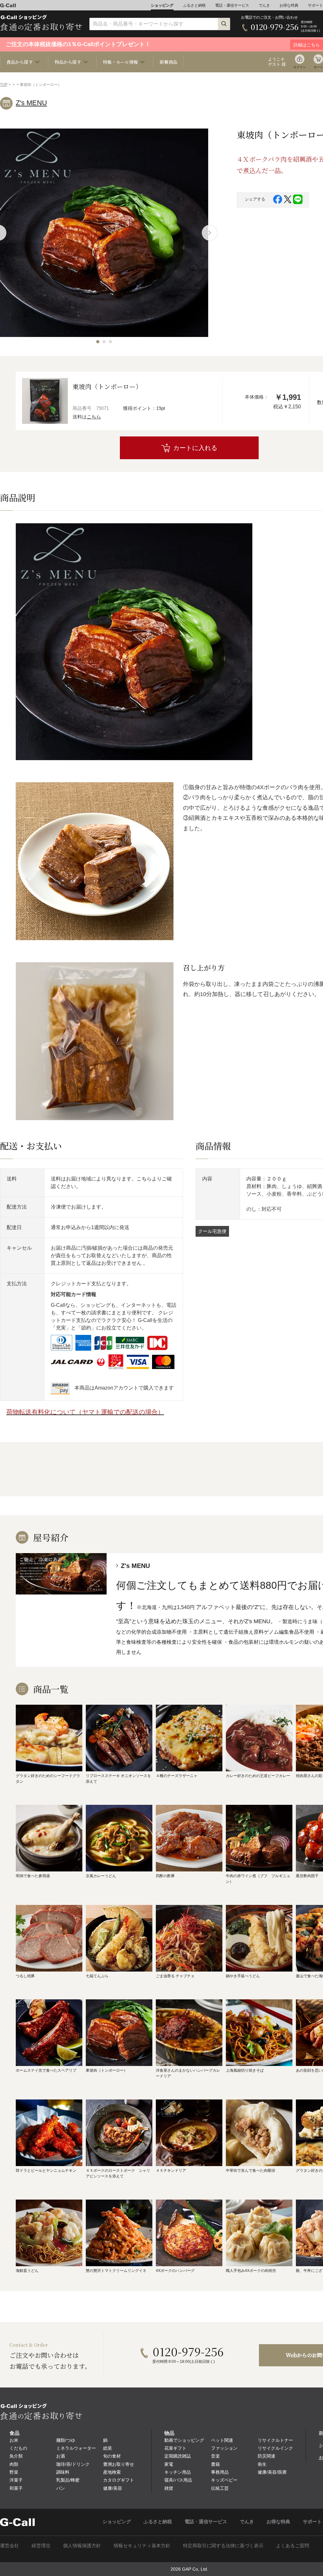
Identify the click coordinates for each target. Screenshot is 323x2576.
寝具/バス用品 (178, 2480)
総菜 (108, 2448)
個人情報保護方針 (82, 2546)
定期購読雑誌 (178, 2456)
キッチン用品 (178, 2472)
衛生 (262, 2464)
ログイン (300, 67)
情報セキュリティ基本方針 (142, 2546)
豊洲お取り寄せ (119, 2464)
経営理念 (41, 2546)
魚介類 (16, 2456)
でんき (264, 5)
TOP (4, 85)
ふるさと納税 (194, 5)
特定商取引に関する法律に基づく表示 (223, 2546)
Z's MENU (31, 103)
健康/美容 (113, 2488)
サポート (315, 5)
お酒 (61, 2456)
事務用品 (220, 2472)
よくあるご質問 (293, 2546)
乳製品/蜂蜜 (68, 2480)
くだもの (18, 2448)
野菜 (14, 2472)
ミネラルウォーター (76, 2448)
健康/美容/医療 (272, 2472)
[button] (98, 342)
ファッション (224, 2448)
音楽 (215, 2456)
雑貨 (169, 2488)
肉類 (14, 2464)
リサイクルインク (275, 2448)
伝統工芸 (220, 2488)
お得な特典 (289, 5)
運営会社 (9, 2546)
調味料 (63, 2472)
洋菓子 (16, 2480)
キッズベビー (224, 2480)
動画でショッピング (184, 2440)
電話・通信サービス (232, 5)
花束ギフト (175, 2448)
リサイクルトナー (275, 2440)
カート (318, 67)
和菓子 (16, 2488)
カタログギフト (119, 2480)
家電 (169, 2464)
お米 (14, 2440)
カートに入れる (195, 448)
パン (61, 2488)
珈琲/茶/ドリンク (73, 2464)
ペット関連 (222, 2440)
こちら (94, 417)
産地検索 (112, 2472)
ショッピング (162, 5)
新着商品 (168, 62)
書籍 (215, 2464)
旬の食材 (112, 2456)
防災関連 (267, 2456)
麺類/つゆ (66, 2440)
